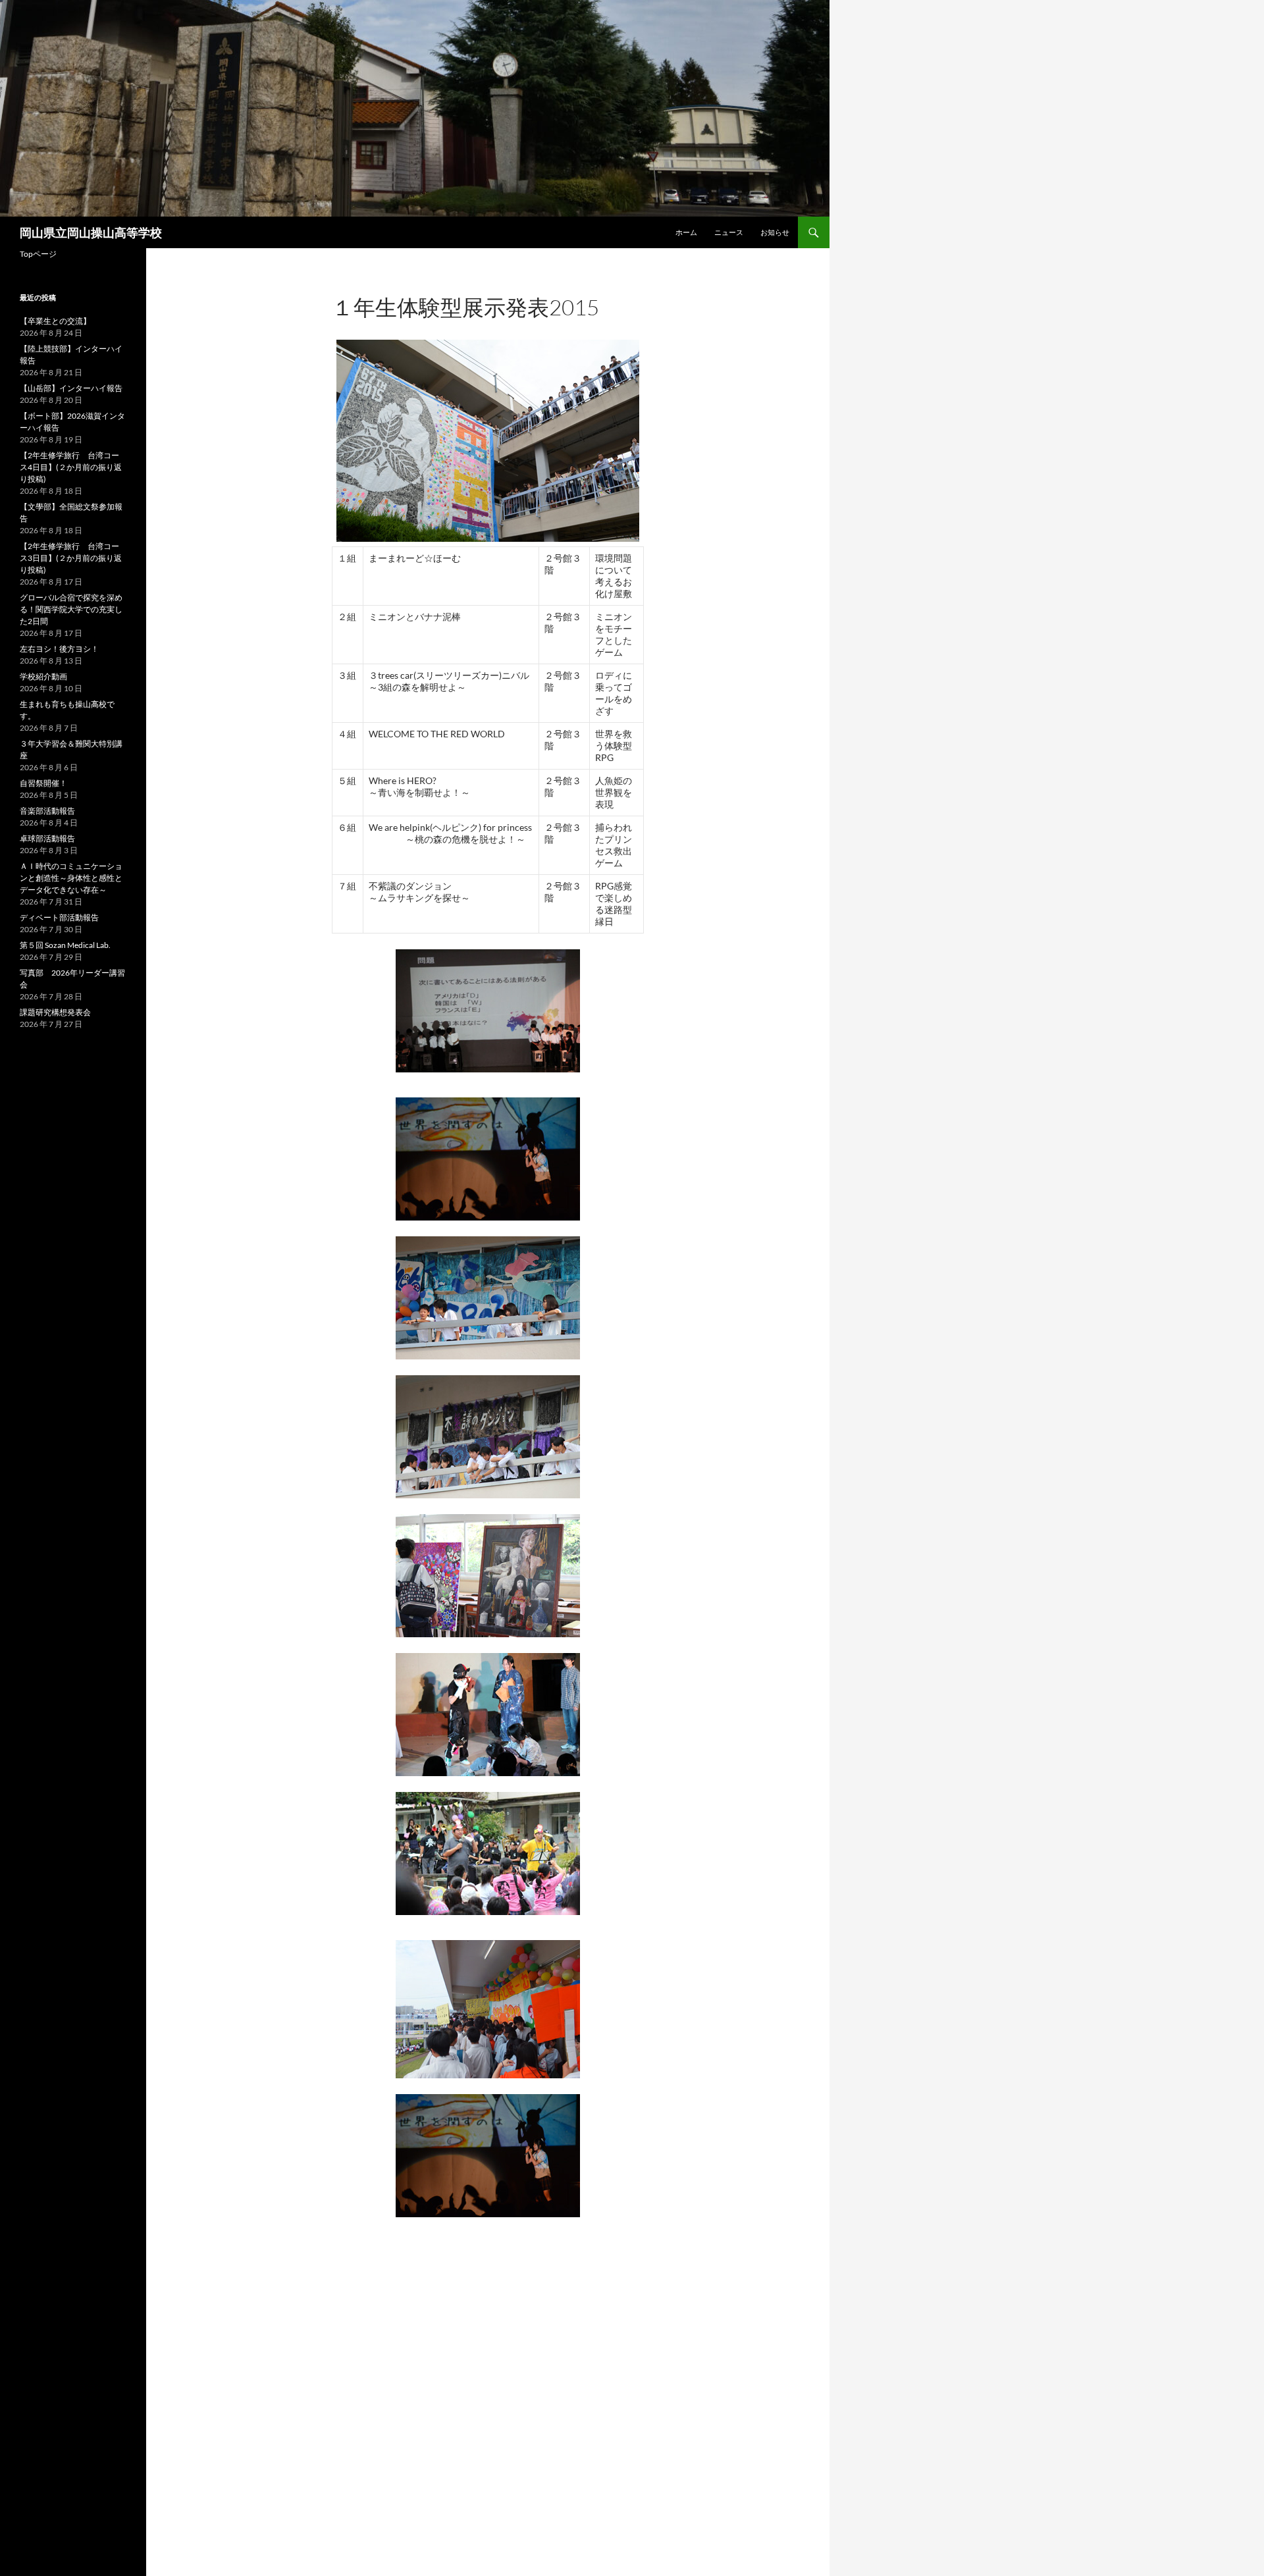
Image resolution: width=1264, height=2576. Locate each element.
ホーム (686, 232)
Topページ (38, 254)
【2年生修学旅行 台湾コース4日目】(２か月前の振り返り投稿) (71, 467)
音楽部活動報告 (47, 811)
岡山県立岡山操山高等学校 (91, 232)
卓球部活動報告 (47, 838)
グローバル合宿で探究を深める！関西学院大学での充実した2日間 (71, 609)
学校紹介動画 (43, 676)
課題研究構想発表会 (55, 1012)
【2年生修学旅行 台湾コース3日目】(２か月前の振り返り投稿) (71, 558)
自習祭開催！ (43, 783)
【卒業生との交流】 (55, 321)
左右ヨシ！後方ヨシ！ (59, 649)
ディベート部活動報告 (59, 917)
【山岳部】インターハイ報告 (71, 388)
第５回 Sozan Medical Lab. (65, 945)
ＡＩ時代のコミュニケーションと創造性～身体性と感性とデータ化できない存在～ (71, 878)
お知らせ (775, 232)
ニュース (729, 232)
